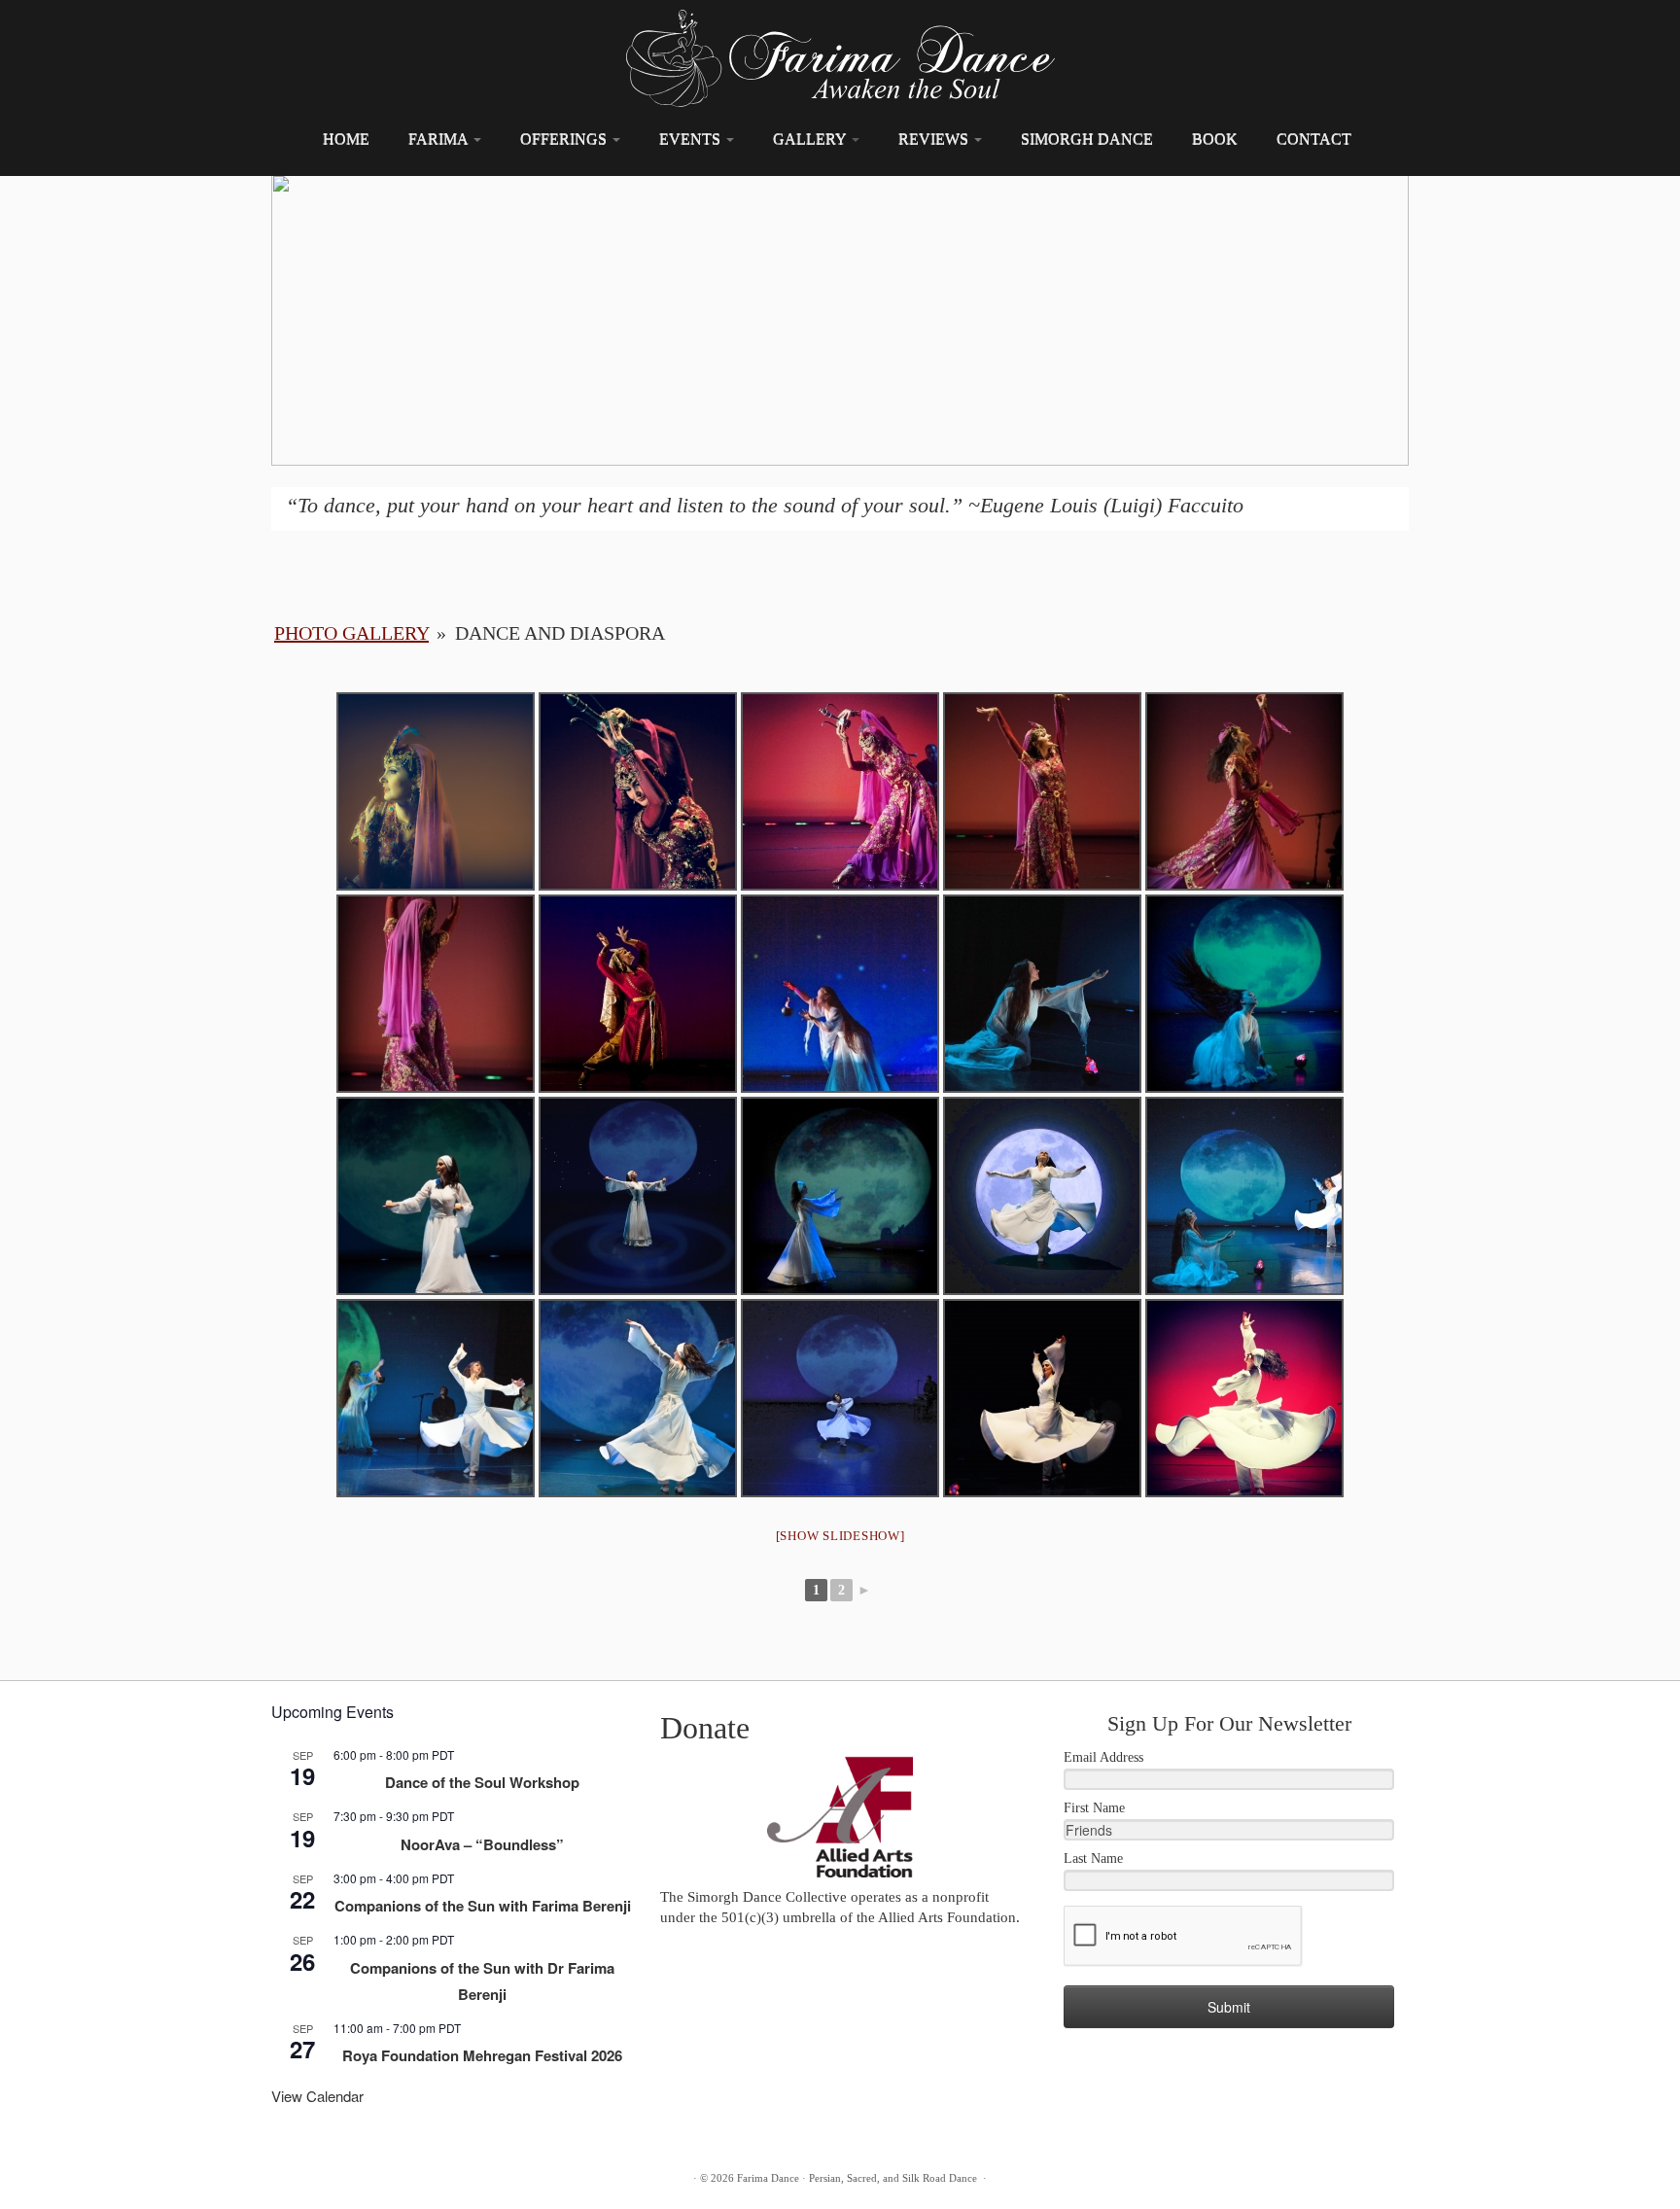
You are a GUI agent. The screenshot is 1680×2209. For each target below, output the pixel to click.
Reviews (935, 139)
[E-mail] (287, 2180)
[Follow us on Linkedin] (512, 2180)
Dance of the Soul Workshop (482, 1782)
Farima (440, 139)
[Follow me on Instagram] (351, 2180)
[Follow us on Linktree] (480, 2180)
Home (346, 139)
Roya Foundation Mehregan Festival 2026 (482, 2055)
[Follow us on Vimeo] (448, 2180)
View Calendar (317, 2096)
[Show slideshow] (840, 1536)
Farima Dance (768, 2178)
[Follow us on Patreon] (416, 2180)
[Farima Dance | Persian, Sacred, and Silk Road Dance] (840, 58)
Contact (1314, 139)
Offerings (565, 139)
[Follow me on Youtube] (384, 2180)
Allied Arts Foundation (947, 1917)
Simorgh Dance (1087, 139)
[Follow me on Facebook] (319, 2180)
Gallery (811, 139)
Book (1215, 139)
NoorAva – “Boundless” (482, 1844)
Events (692, 139)
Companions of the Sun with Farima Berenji (483, 1906)
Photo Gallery (351, 633)
